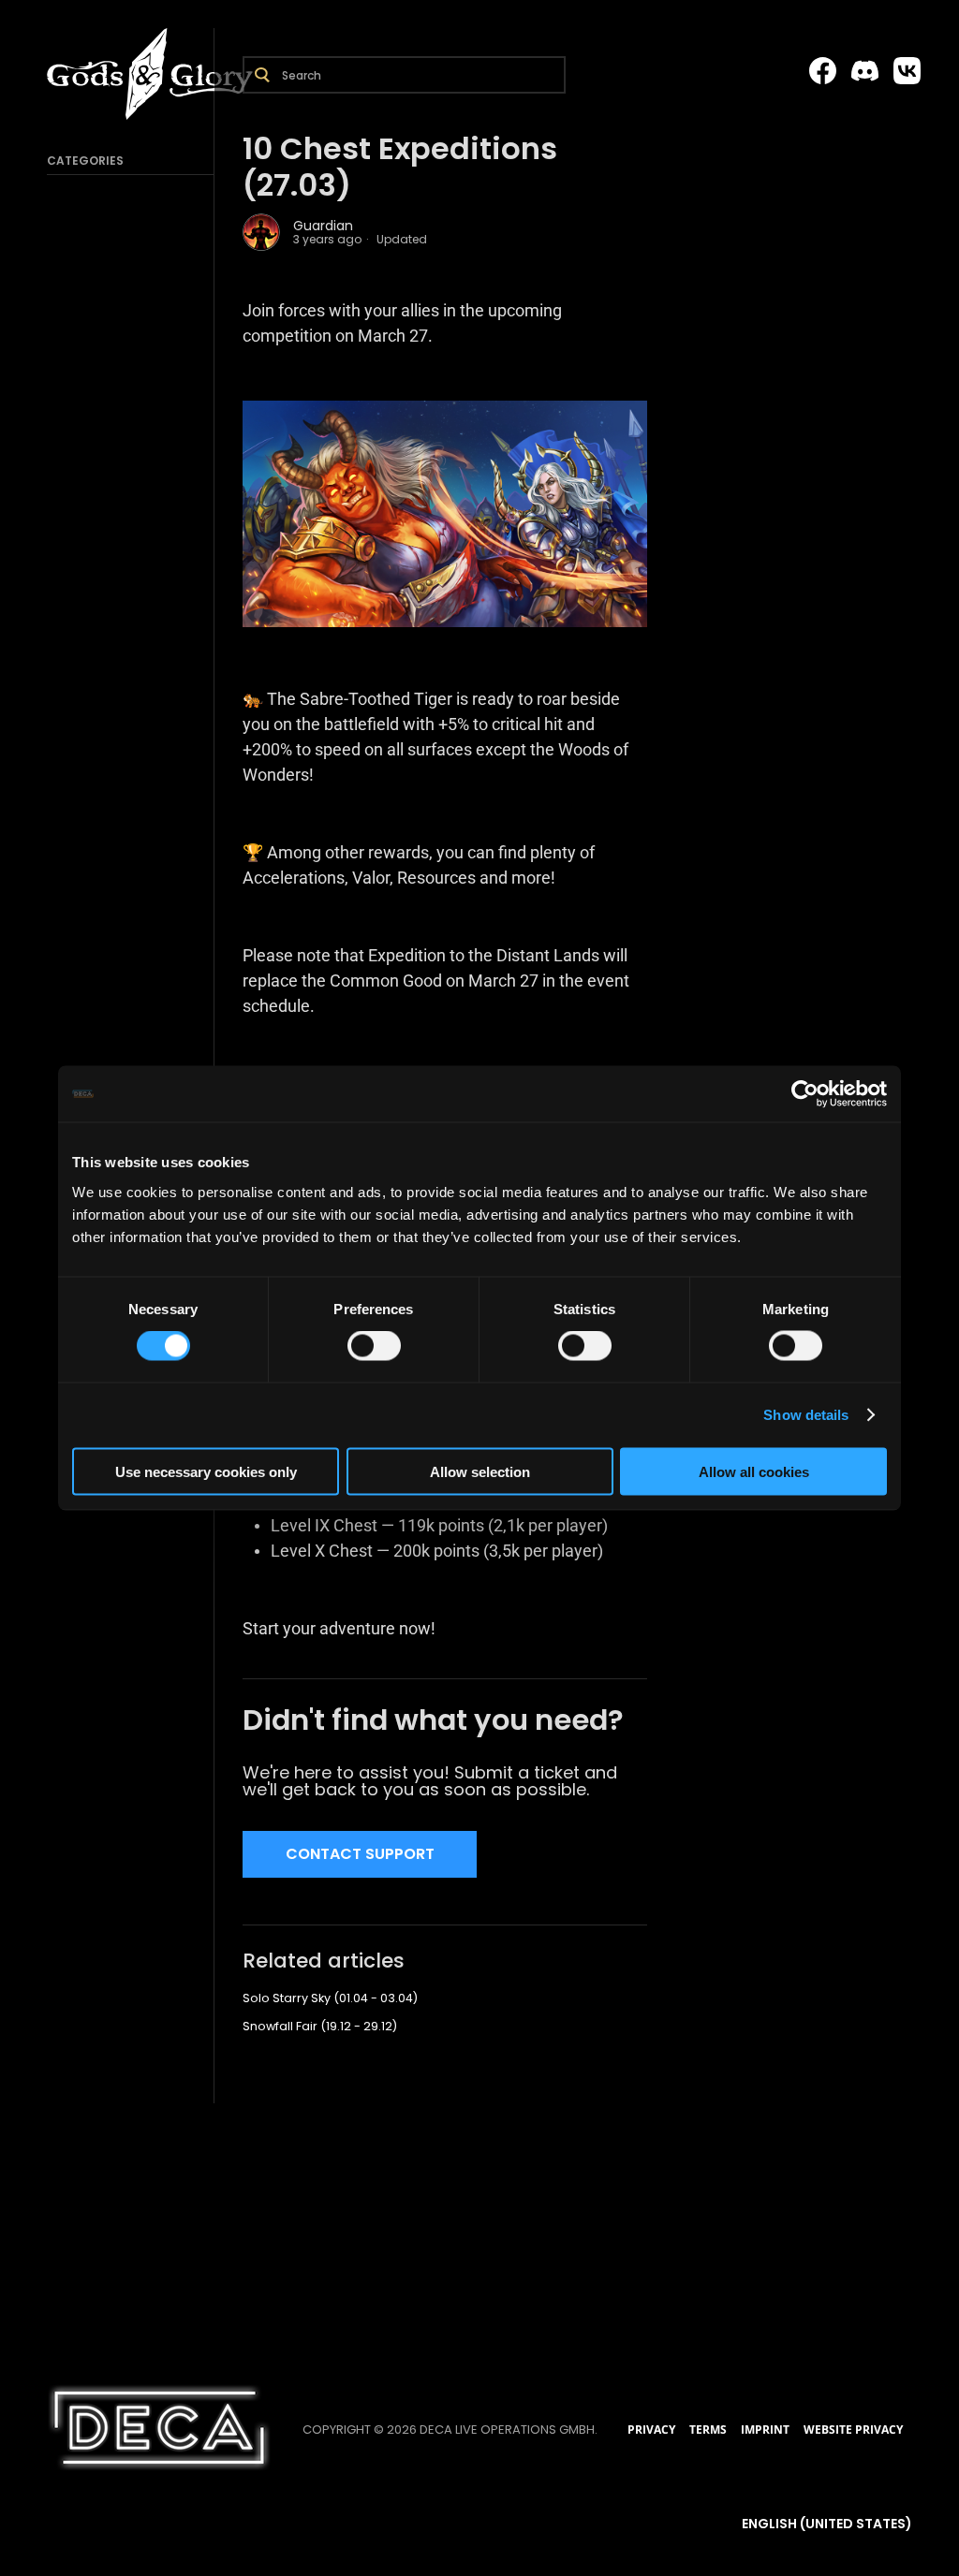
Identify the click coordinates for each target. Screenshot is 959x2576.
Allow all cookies (754, 1471)
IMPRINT (765, 2430)
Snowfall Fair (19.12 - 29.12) (320, 2026)
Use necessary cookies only (206, 1471)
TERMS (708, 2430)
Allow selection (480, 1471)
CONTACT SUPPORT (360, 1854)
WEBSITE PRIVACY (853, 2430)
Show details (806, 1415)
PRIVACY (651, 2430)
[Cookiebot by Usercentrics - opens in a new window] (805, 1094)
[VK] (907, 71)
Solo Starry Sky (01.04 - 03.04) (330, 1998)
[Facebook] (823, 71)
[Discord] (865, 71)
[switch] (374, 1346)
